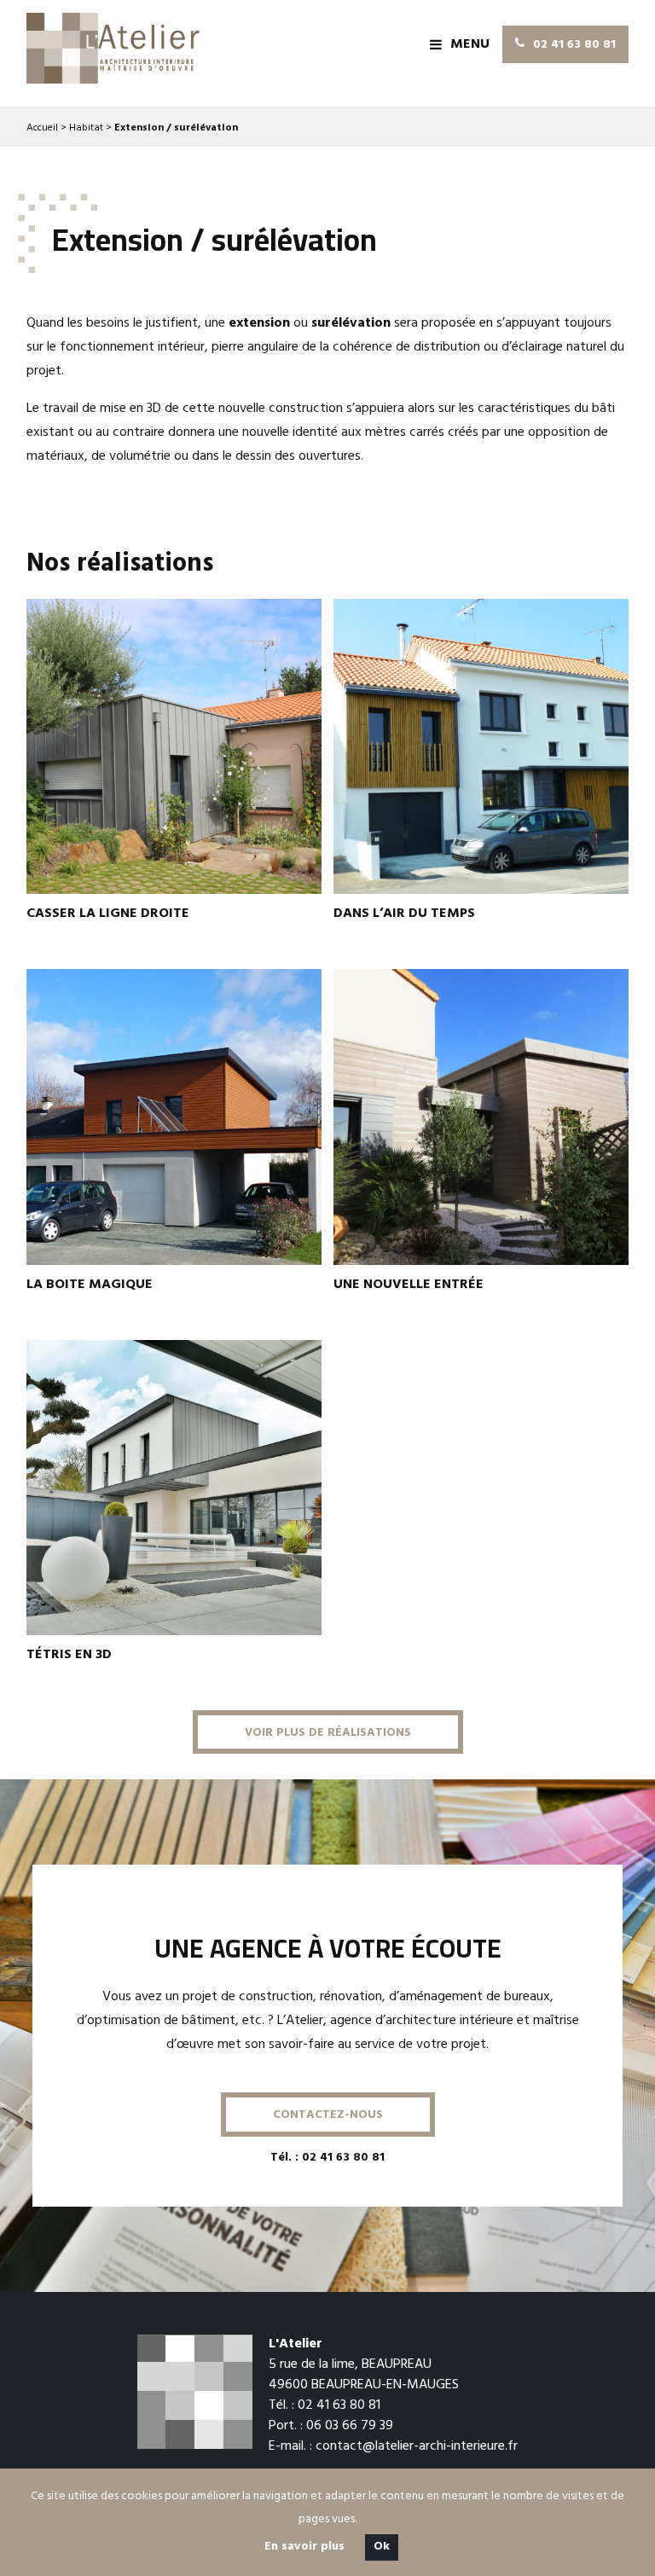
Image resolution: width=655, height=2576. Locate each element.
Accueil (42, 129)
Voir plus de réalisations (328, 1734)
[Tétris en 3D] (174, 1488)
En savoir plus (304, 2547)
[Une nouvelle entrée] (481, 1117)
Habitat (86, 129)
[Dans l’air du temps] (481, 746)
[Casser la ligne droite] (174, 746)
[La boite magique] (174, 1117)
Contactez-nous (328, 2116)
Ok (382, 2547)
